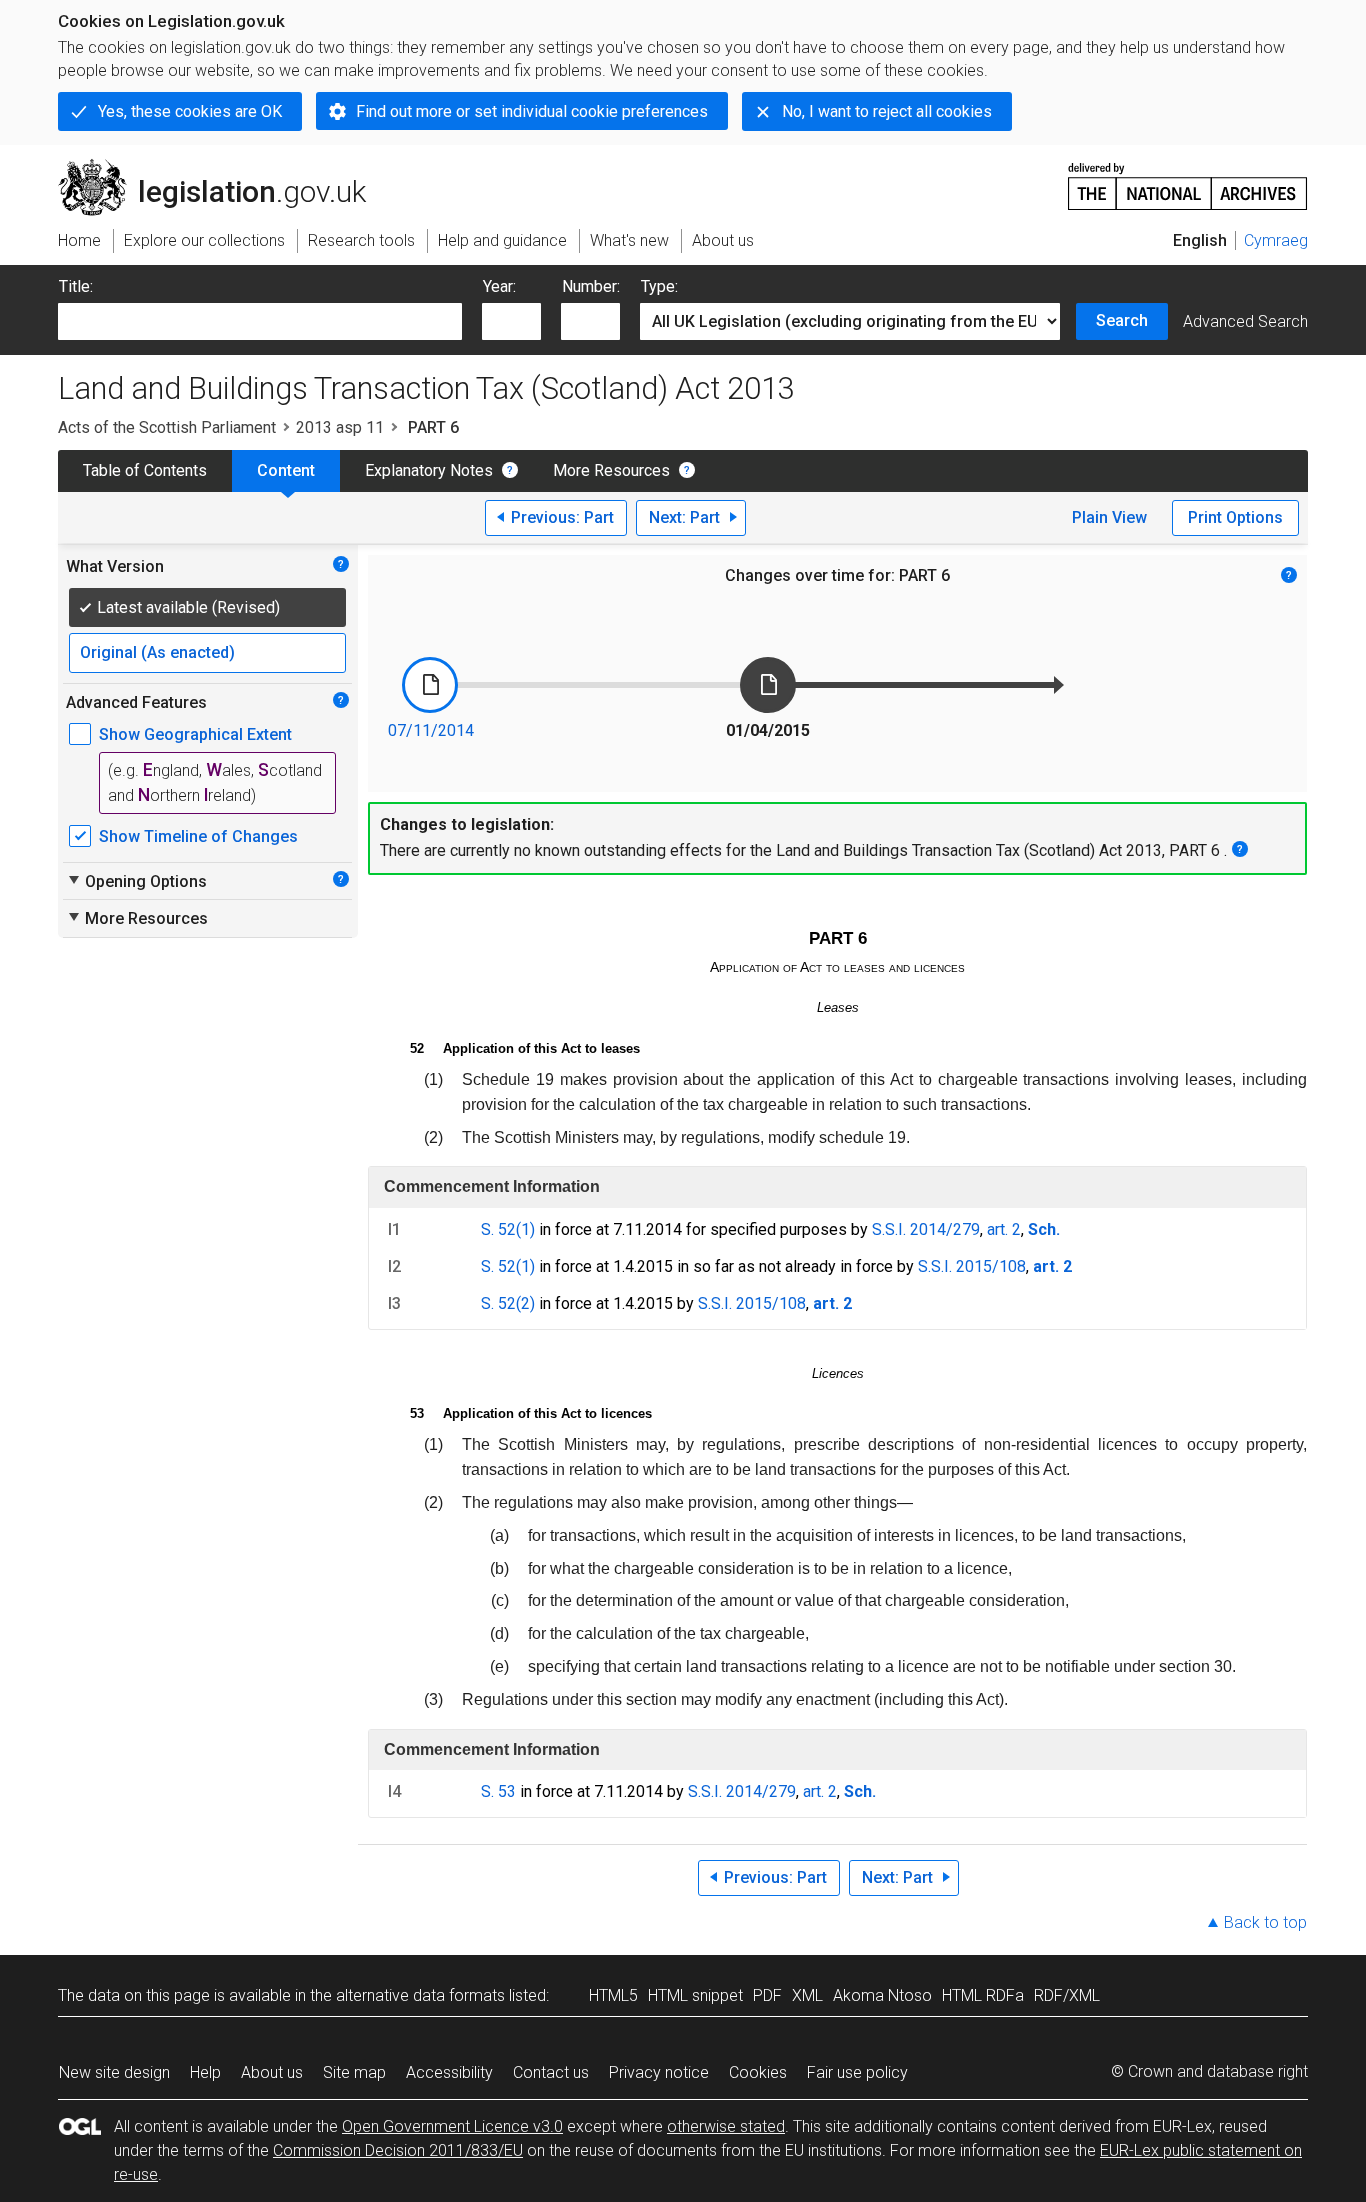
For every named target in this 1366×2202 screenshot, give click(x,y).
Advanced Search (1245, 321)
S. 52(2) (508, 1303)
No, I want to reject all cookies (887, 111)
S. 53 (498, 1791)
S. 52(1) (508, 1229)
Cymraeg (1276, 240)
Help (205, 2072)
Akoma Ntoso (882, 1995)
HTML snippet (695, 1995)
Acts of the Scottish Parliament (167, 427)
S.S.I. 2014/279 (926, 1229)
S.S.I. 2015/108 (972, 1266)
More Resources (611, 470)
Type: (659, 286)
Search (1122, 320)
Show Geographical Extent (195, 734)
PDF (767, 1995)
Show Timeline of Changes (198, 836)
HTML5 (613, 1995)
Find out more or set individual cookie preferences (532, 111)
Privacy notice (659, 2072)
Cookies (758, 2072)
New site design (114, 2072)
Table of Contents (145, 470)
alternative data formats (420, 1995)
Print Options (1235, 517)
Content (286, 470)
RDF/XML (1067, 1995)
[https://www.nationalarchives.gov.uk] (1188, 178)
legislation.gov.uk (223, 167)
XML (807, 1995)
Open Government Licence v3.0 (452, 2126)
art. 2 (1004, 1229)
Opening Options (136, 881)
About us (272, 2072)
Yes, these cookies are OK (190, 111)
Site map (354, 2072)
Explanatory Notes (429, 470)
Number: (591, 286)
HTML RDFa (983, 1995)
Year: (499, 286)
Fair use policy (857, 2072)
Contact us (551, 2072)
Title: (76, 286)
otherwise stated (726, 2126)
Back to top (1265, 1922)
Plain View (1109, 517)
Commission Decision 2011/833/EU (398, 2150)
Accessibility (449, 2072)
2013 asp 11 (340, 427)
